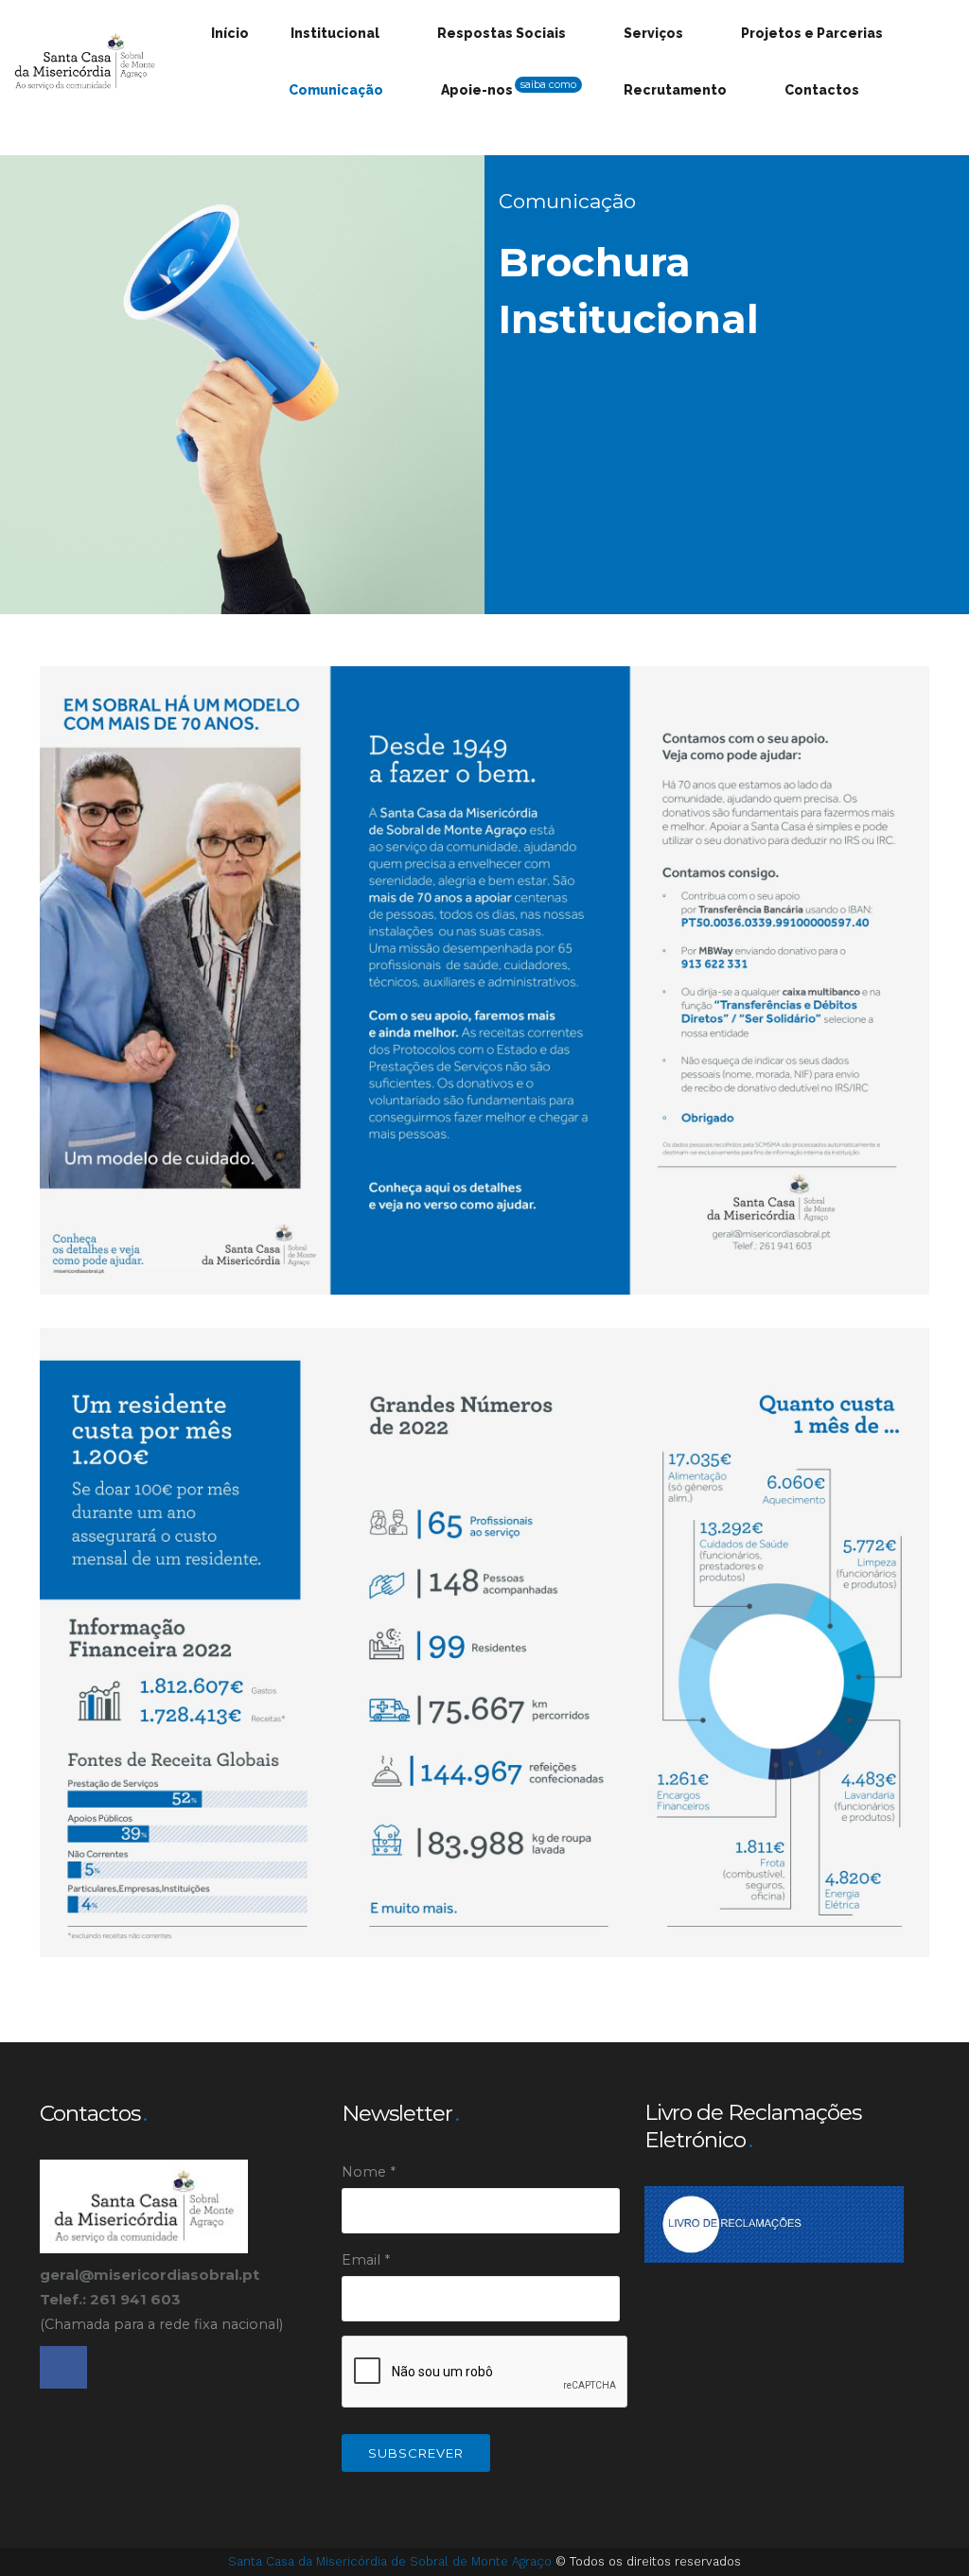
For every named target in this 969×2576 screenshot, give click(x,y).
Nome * (369, 2172)
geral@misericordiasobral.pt (150, 2275)
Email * (366, 2260)
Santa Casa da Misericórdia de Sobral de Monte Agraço (392, 2561)
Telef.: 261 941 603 (112, 2299)
